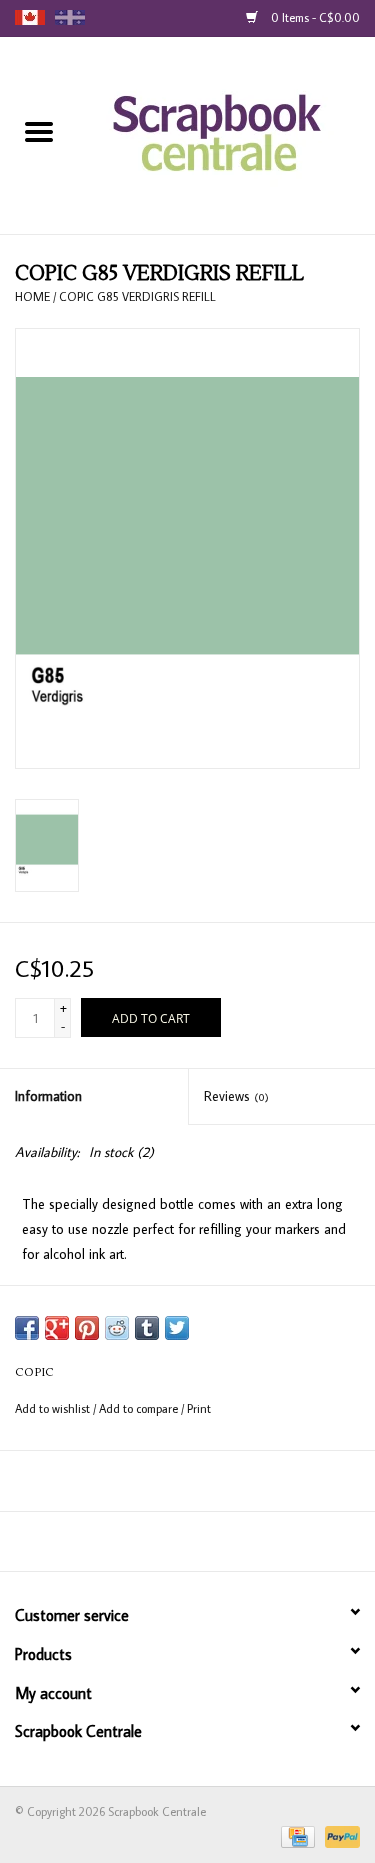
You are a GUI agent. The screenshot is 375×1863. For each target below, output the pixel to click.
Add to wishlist (54, 1408)
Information (48, 1096)
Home (32, 296)
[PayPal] (339, 1835)
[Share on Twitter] (177, 1328)
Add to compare (140, 1408)
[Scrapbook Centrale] (226, 134)
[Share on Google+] (57, 1328)
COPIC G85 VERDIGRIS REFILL (137, 296)
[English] (30, 17)
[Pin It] (87, 1328)
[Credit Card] (296, 1835)
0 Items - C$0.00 (314, 17)
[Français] (70, 17)
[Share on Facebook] (27, 1328)
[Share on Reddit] (117, 1328)
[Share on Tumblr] (147, 1328)
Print (199, 1408)
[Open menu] (39, 131)
